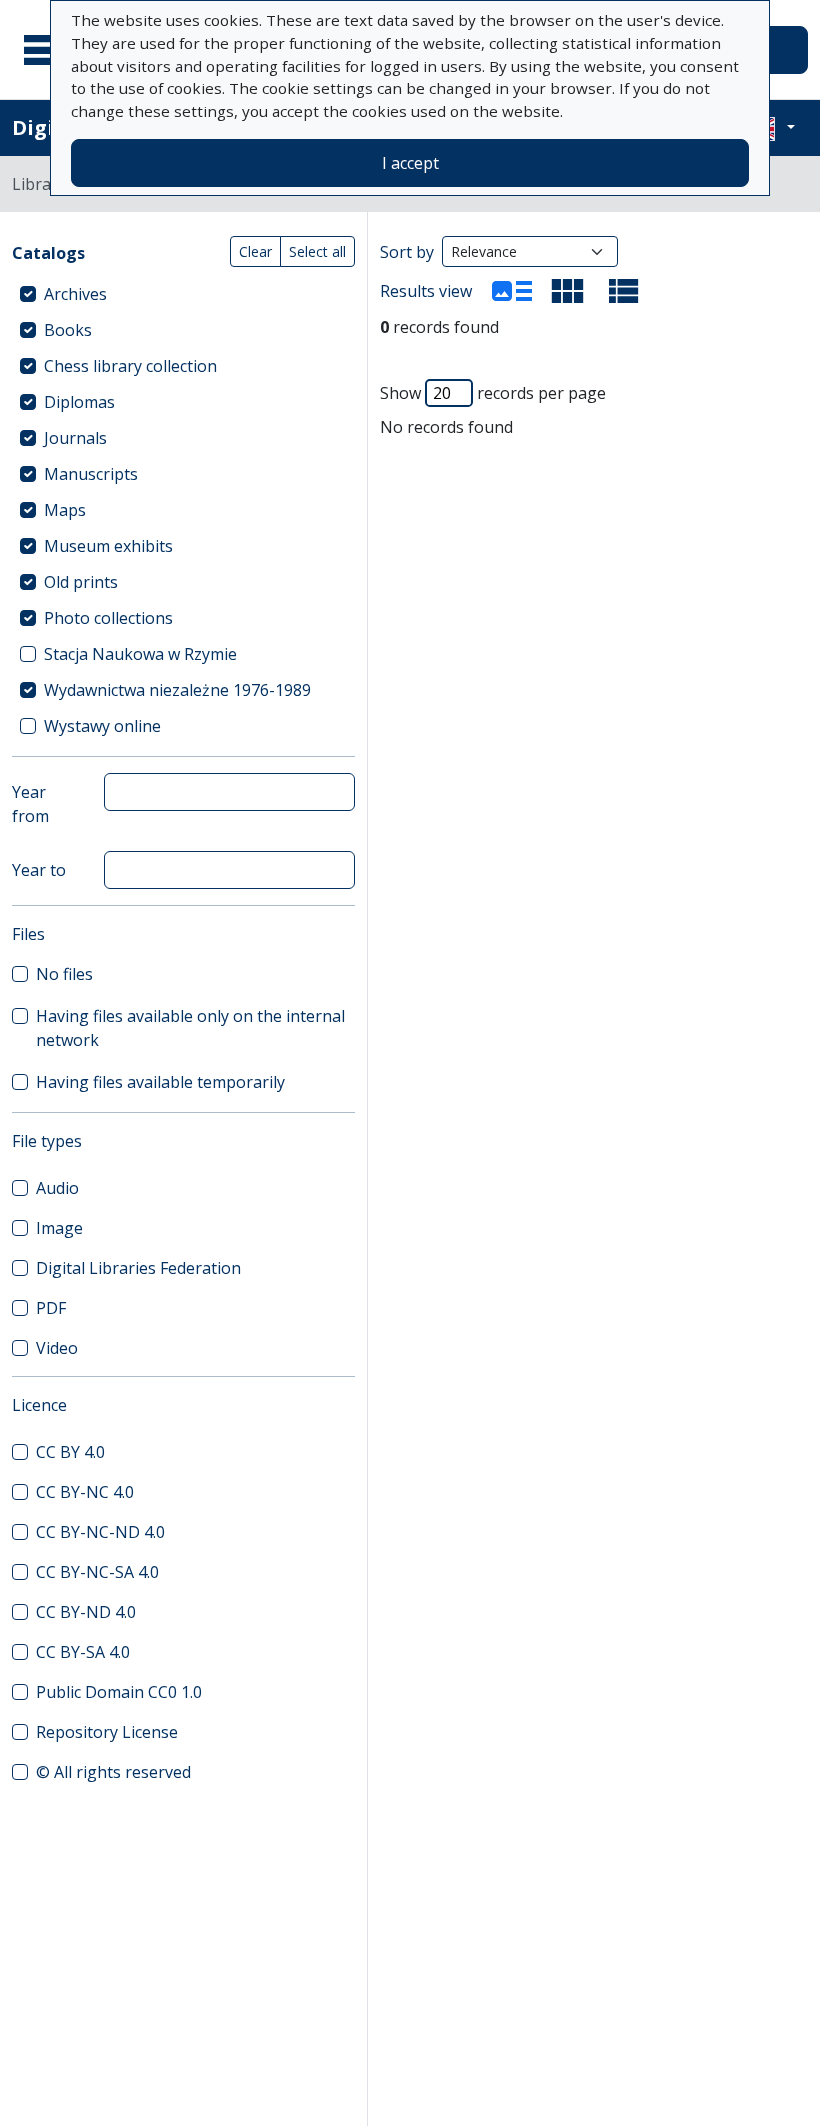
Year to (39, 870)
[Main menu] (49, 50)
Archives (75, 294)
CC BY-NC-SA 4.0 (97, 1572)
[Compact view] (568, 291)
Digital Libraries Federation (138, 1268)
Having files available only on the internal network (190, 1028)
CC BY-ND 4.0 (86, 1612)
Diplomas (79, 402)
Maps (65, 510)
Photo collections (108, 618)
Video (57, 1348)
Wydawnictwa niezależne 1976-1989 (177, 690)
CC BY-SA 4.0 (83, 1652)
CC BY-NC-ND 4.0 (100, 1532)
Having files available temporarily (160, 1082)
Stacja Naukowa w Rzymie (140, 654)
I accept (410, 163)
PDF (51, 1308)
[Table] (624, 291)
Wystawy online (102, 726)
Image (59, 1228)
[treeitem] (183, 294)
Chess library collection (130, 366)
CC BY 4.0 (70, 1452)
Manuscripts (91, 474)
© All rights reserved (113, 1772)
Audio (57, 1188)
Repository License (107, 1732)
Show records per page (493, 393)
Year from (30, 804)
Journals (75, 438)
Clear (255, 251)
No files (64, 974)
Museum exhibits (108, 546)
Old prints (81, 582)
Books (68, 330)
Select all (317, 251)
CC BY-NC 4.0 (85, 1492)
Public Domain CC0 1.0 (119, 1692)
